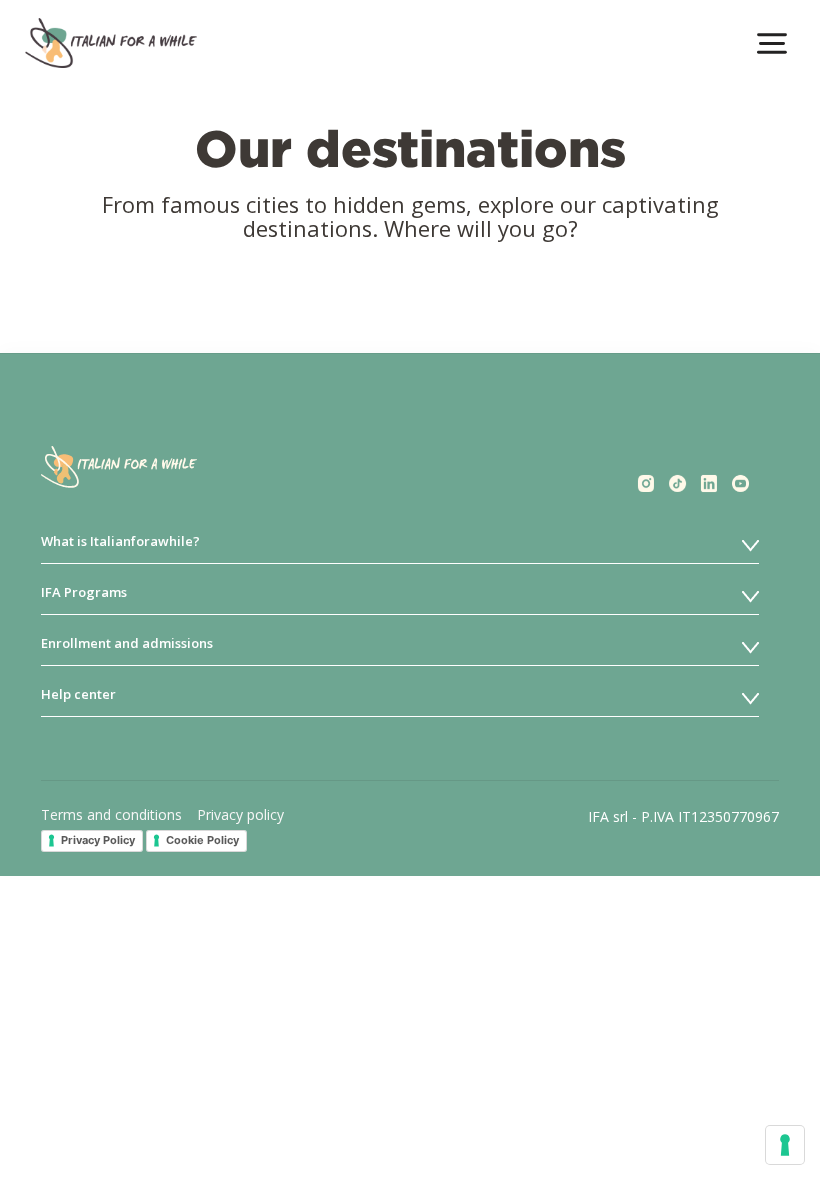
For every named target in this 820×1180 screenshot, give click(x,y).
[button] (772, 43)
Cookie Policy (202, 840)
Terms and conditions (111, 814)
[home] (111, 43)
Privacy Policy (98, 840)
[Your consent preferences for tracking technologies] (785, 1145)
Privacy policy (240, 814)
